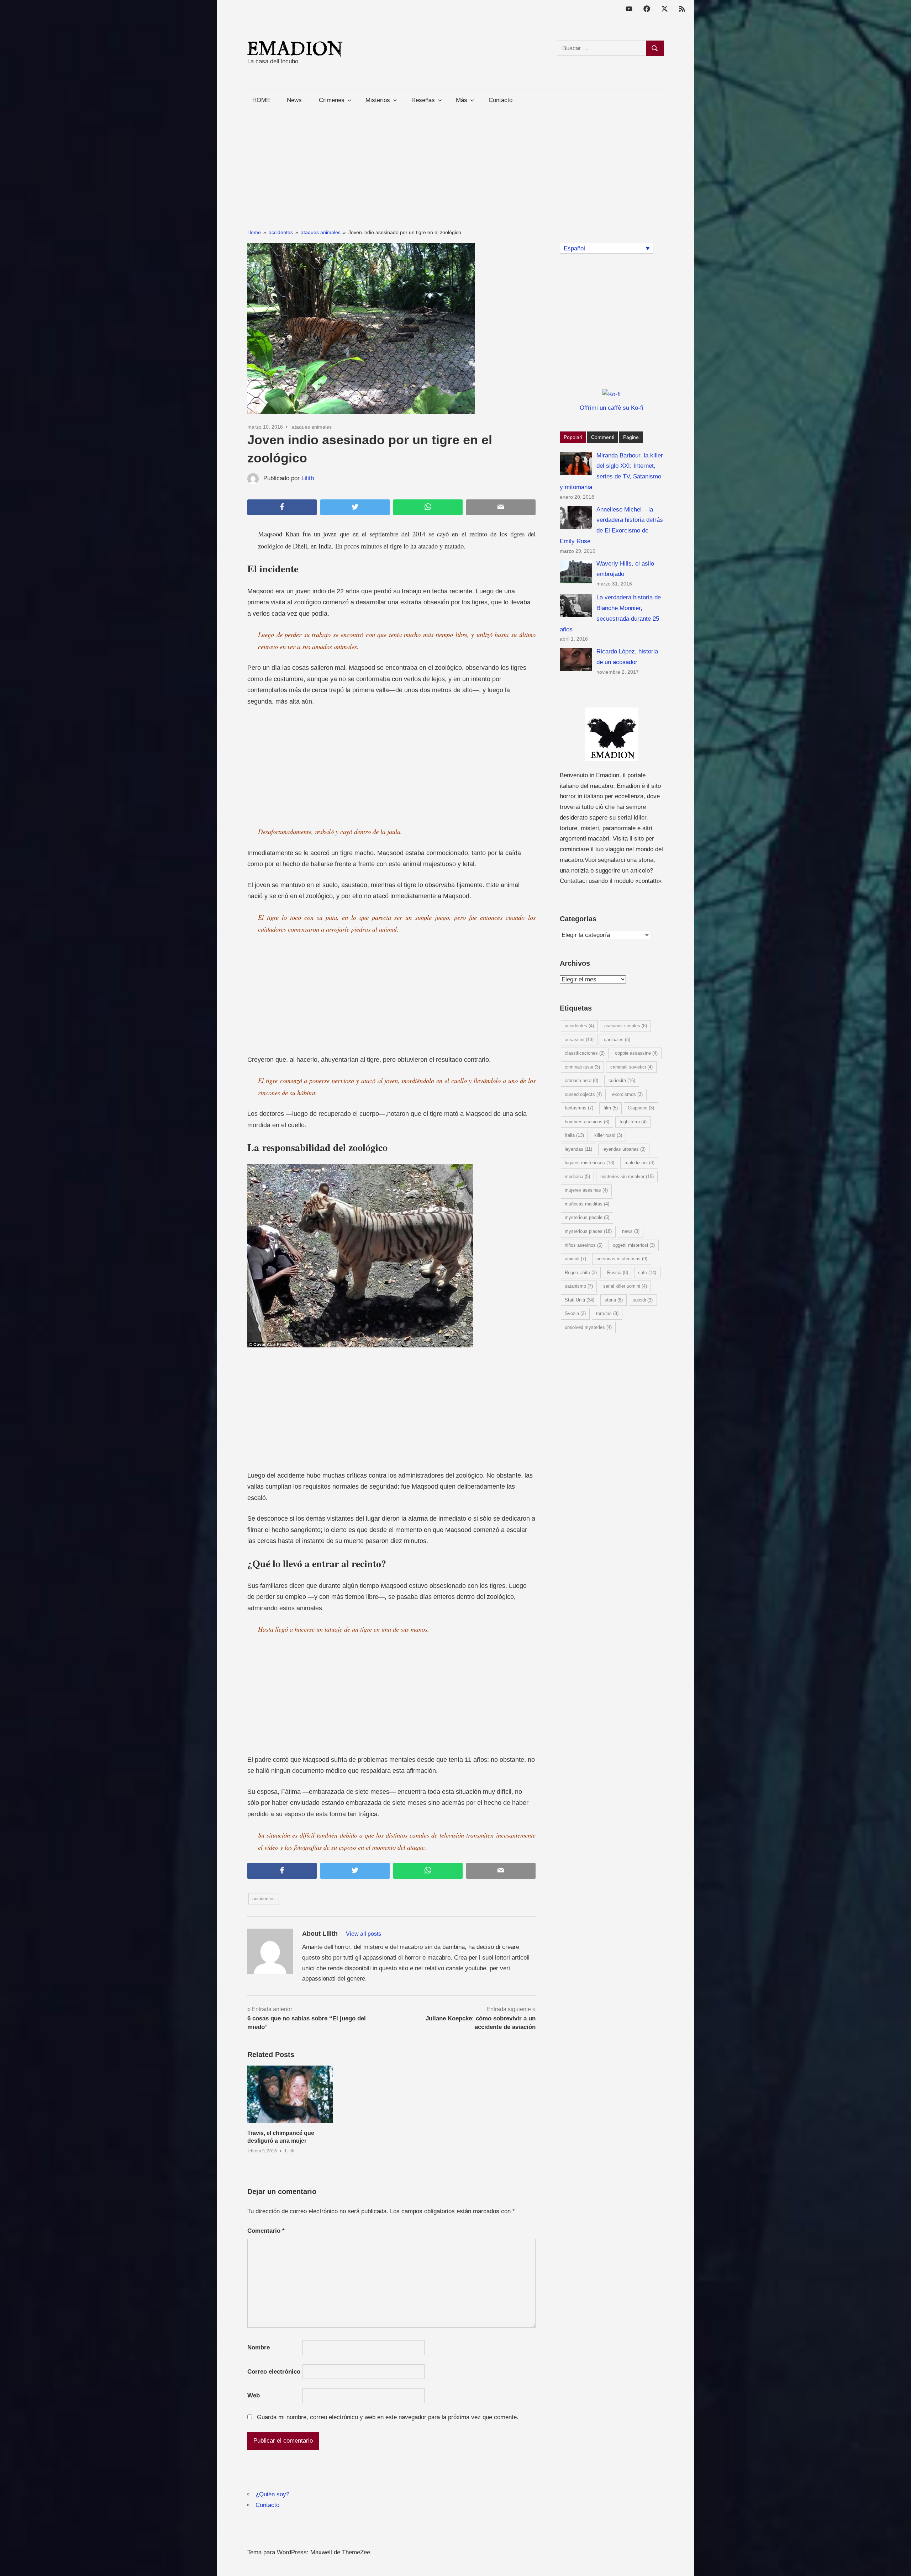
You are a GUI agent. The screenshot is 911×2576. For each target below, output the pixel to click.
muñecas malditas (587, 1204)
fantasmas (579, 1108)
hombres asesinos (587, 1122)
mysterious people (587, 1217)
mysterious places (588, 1231)
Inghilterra (633, 1122)
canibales (617, 1040)
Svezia (575, 1313)
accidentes (264, 1899)
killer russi (608, 1135)
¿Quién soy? (272, 2494)
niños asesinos (584, 1245)
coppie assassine (636, 1053)
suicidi (643, 1300)
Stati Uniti (580, 1300)
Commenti (603, 437)
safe (647, 1273)
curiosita (622, 1080)
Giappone (641, 1108)
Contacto (501, 100)
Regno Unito (581, 1273)
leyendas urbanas (624, 1149)
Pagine (631, 437)
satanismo (579, 1286)
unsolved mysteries (588, 1327)
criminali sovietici (631, 1067)
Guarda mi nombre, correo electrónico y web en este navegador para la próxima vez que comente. (388, 2417)
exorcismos (627, 1094)
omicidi (575, 1259)
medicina (577, 1176)
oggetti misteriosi (634, 1245)
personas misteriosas (622, 1259)
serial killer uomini (625, 1286)
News (294, 100)
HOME (261, 100)
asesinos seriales (626, 1026)
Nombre (259, 2347)
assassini (579, 1040)
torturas (607, 1313)
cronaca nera (581, 1080)
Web (254, 2395)
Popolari (573, 437)
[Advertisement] (455, 160)
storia (614, 1300)
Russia (618, 1273)
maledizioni (639, 1163)
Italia (574, 1135)
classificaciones (585, 1053)
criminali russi (582, 1067)
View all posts (364, 1934)
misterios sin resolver (627, 1176)
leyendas (578, 1149)
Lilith (308, 478)
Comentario (266, 2231)
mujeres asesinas (586, 1190)
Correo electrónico (274, 2372)
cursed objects (583, 1094)
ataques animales (312, 427)
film (611, 1108)
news (631, 1231)
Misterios (378, 100)
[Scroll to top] (898, 2563)
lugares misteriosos (589, 1163)
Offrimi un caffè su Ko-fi (612, 408)
